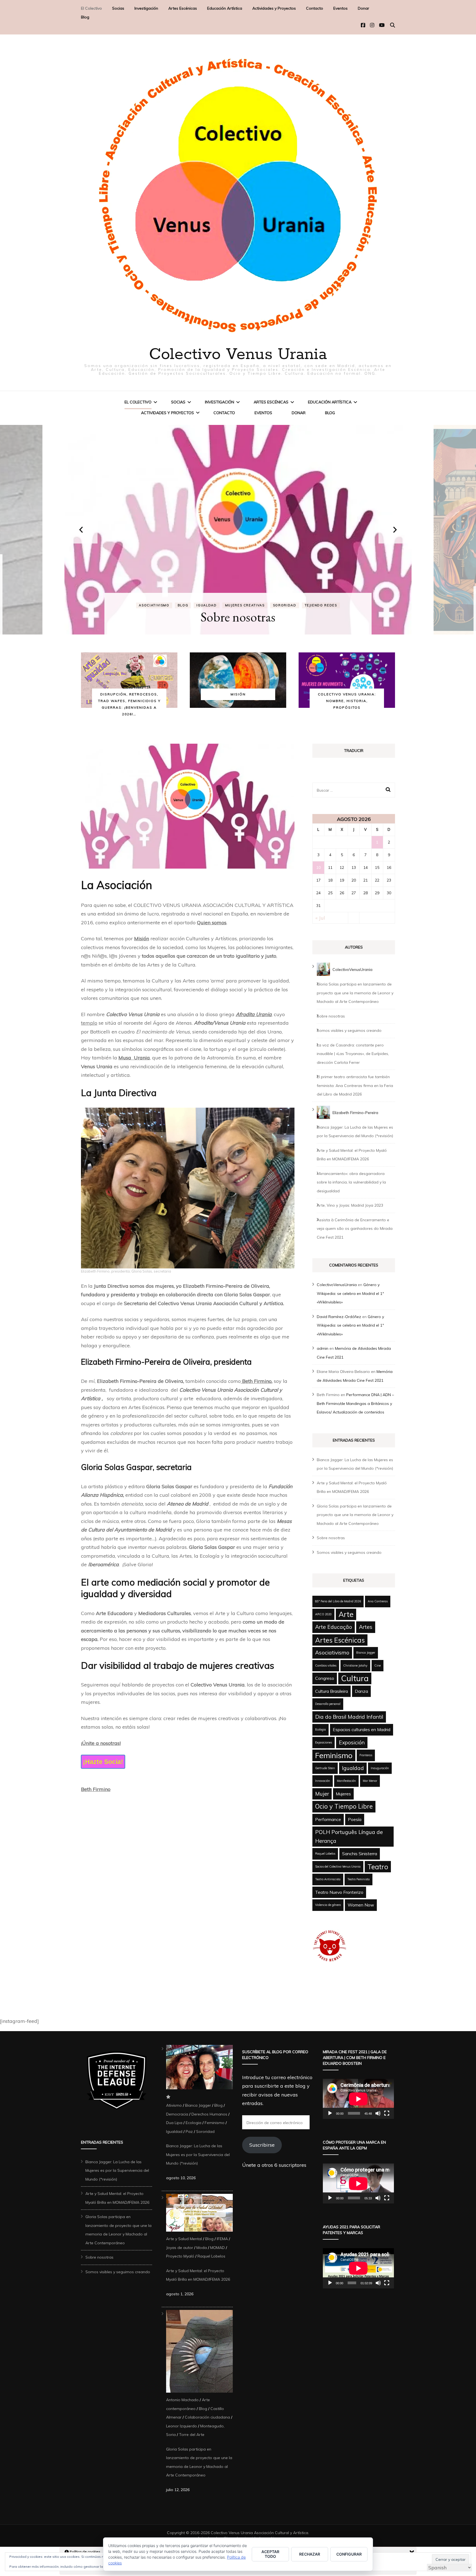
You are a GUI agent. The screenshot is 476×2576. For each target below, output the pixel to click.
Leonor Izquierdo (182, 2426)
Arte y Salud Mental (184, 2239)
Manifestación (346, 1781)
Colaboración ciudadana (207, 2417)
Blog (85, 17)
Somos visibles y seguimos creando (238, 617)
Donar (363, 8)
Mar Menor (370, 1781)
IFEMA (222, 2239)
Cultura (355, 1678)
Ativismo (174, 2105)
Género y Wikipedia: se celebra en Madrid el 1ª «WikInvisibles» (350, 1293)
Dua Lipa (174, 2123)
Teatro (378, 1867)
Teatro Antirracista (328, 1879)
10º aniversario (143, 599)
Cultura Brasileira (332, 1691)
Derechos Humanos (209, 2114)
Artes (366, 1627)
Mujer (322, 1794)
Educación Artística (225, 8)
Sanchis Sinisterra (360, 1854)
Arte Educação (334, 1627)
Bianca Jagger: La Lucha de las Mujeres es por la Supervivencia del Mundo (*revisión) (117, 2171)
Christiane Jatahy (355, 1665)
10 (318, 867)
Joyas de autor (180, 2248)
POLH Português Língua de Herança (349, 1836)
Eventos (340, 8)
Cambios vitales (326, 1665)
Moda (202, 2248)
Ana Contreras (378, 1601)
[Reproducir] (330, 2113)
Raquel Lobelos (325, 1854)
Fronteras (366, 1755)
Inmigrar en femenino (327, 599)
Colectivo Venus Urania (238, 355)
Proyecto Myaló (180, 2256)
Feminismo (334, 1755)
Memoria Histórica (177, 605)
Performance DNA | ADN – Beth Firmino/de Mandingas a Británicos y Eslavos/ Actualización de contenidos (355, 1403)
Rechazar (310, 2554)
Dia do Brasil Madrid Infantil (349, 1717)
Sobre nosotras (331, 1016)
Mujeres (214, 605)
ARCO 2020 (323, 1614)
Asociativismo (226, 599)
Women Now (361, 1905)
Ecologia (321, 1729)
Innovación (323, 1781)
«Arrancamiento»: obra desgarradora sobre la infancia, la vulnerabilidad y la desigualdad (351, 1182)
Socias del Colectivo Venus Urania (338, 1867)
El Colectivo (91, 8)
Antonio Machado (182, 2400)
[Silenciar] (378, 2113)
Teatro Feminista (359, 1879)
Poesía (355, 1819)
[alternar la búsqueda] (393, 25)
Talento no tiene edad (296, 605)
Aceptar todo (270, 2554)
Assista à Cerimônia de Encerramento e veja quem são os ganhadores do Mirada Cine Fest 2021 (355, 1229)
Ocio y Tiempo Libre (344, 1806)
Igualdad (353, 1768)
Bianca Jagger (366, 1653)
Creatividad (282, 599)
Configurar (349, 2554)
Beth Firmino (256, 1381)
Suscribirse (262, 2145)
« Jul (320, 918)
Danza (361, 1691)
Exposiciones (324, 1742)
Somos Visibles (247, 605)
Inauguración (380, 1768)
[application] (358, 2099)
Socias (118, 8)
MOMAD (217, 2248)
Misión (142, 938)
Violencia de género (328, 1905)
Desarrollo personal (328, 1704)
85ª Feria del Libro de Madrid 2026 (338, 1601)
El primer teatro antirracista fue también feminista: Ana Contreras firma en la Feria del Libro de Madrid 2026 (355, 1085)
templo (89, 1023)
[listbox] (238, 530)
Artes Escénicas (183, 8)
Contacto (315, 8)
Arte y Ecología (186, 599)
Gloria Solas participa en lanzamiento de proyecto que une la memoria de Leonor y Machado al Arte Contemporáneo (355, 993)
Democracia (177, 2114)
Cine (378, 1665)
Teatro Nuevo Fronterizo (339, 1892)
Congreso (325, 1678)
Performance (328, 1819)
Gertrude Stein (325, 1768)
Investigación (146, 8)
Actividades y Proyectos (274, 8)
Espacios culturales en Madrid (362, 1729)
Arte (346, 1614)
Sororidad (205, 2132)
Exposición (352, 1742)
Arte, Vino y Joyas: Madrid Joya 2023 (350, 1205)
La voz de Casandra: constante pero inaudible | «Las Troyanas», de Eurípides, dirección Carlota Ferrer (353, 1054)
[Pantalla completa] (387, 2113)
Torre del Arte (192, 2435)
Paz (189, 2132)
